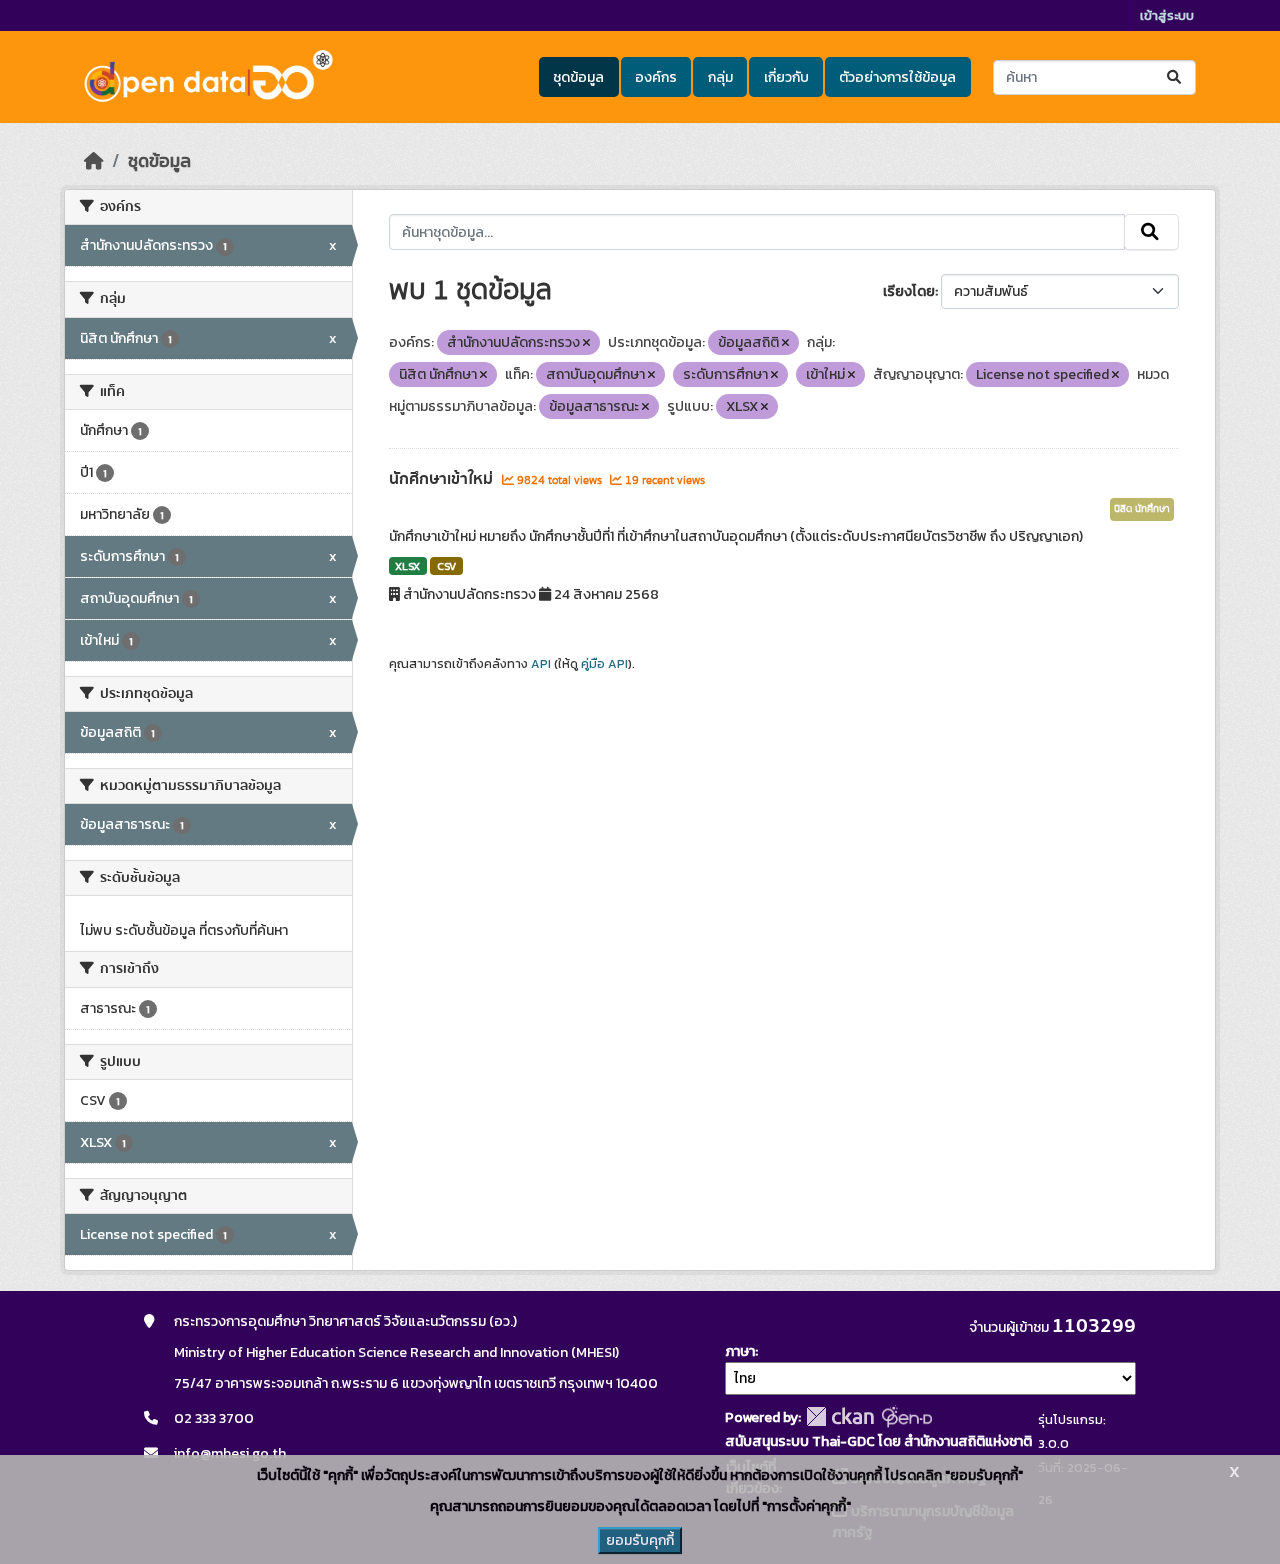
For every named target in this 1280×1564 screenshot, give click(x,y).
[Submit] (1175, 77)
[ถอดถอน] (586, 343)
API (541, 664)
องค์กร (656, 77)
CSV (446, 566)
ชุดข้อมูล (578, 77)
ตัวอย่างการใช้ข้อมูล (897, 77)
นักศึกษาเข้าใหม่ (443, 479)
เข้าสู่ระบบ (1167, 15)
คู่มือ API (604, 664)
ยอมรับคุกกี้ (640, 1540)
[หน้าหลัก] (94, 161)
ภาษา (740, 1351)
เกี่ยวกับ (786, 77)
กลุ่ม (720, 77)
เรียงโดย (909, 291)
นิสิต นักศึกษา (1142, 509)
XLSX (407, 566)
